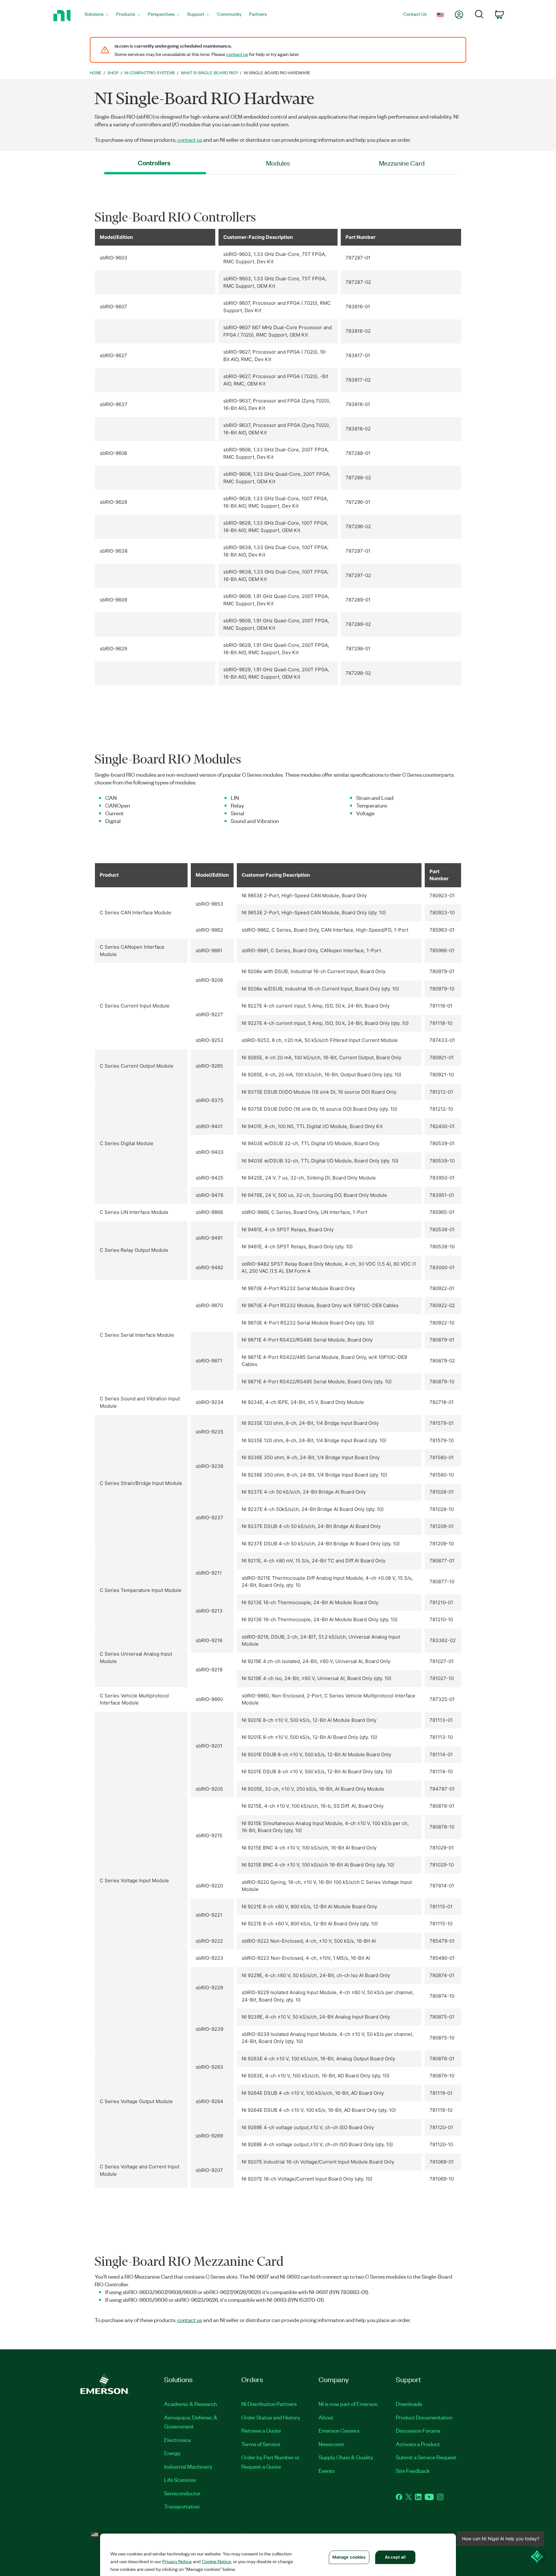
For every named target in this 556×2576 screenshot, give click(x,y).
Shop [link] (113, 72)
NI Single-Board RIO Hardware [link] (277, 72)
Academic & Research (190, 2404)
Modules (278, 163)
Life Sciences (180, 2480)
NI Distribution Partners (269, 2404)
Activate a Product (418, 2444)
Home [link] (96, 72)
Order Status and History (271, 2417)
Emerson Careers (339, 2430)
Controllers (154, 163)
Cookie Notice (216, 2561)
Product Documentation (424, 2417)
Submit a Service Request (426, 2457)
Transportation (182, 2506)
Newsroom (331, 2444)
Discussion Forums (418, 2430)
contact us (237, 54)
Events (326, 2471)
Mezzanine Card (402, 163)
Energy (172, 2453)
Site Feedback (413, 2471)
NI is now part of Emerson (348, 2404)
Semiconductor (182, 2493)
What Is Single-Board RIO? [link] (209, 72)
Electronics (177, 2440)
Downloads (409, 2404)
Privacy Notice (177, 2561)
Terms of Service (261, 2444)
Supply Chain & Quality (346, 2457)
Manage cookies (349, 2557)
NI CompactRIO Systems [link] (150, 72)
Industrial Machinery (188, 2466)
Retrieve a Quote (261, 2430)
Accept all (395, 2557)
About (326, 2417)
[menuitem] (97, 16)
